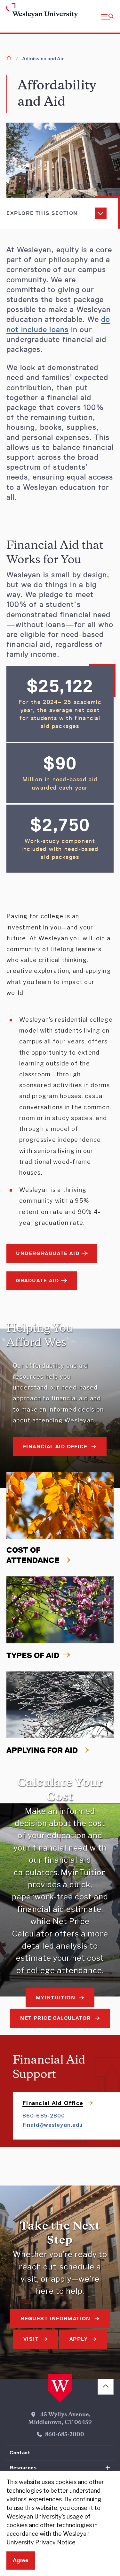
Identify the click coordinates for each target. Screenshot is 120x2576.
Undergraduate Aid (48, 1253)
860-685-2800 (44, 2116)
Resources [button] (23, 2468)
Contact (20, 2453)
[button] (107, 16)
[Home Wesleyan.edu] (17, 11)
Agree (21, 2560)
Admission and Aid (43, 59)
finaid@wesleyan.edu (52, 2125)
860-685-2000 (65, 2435)
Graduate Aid (37, 1280)
